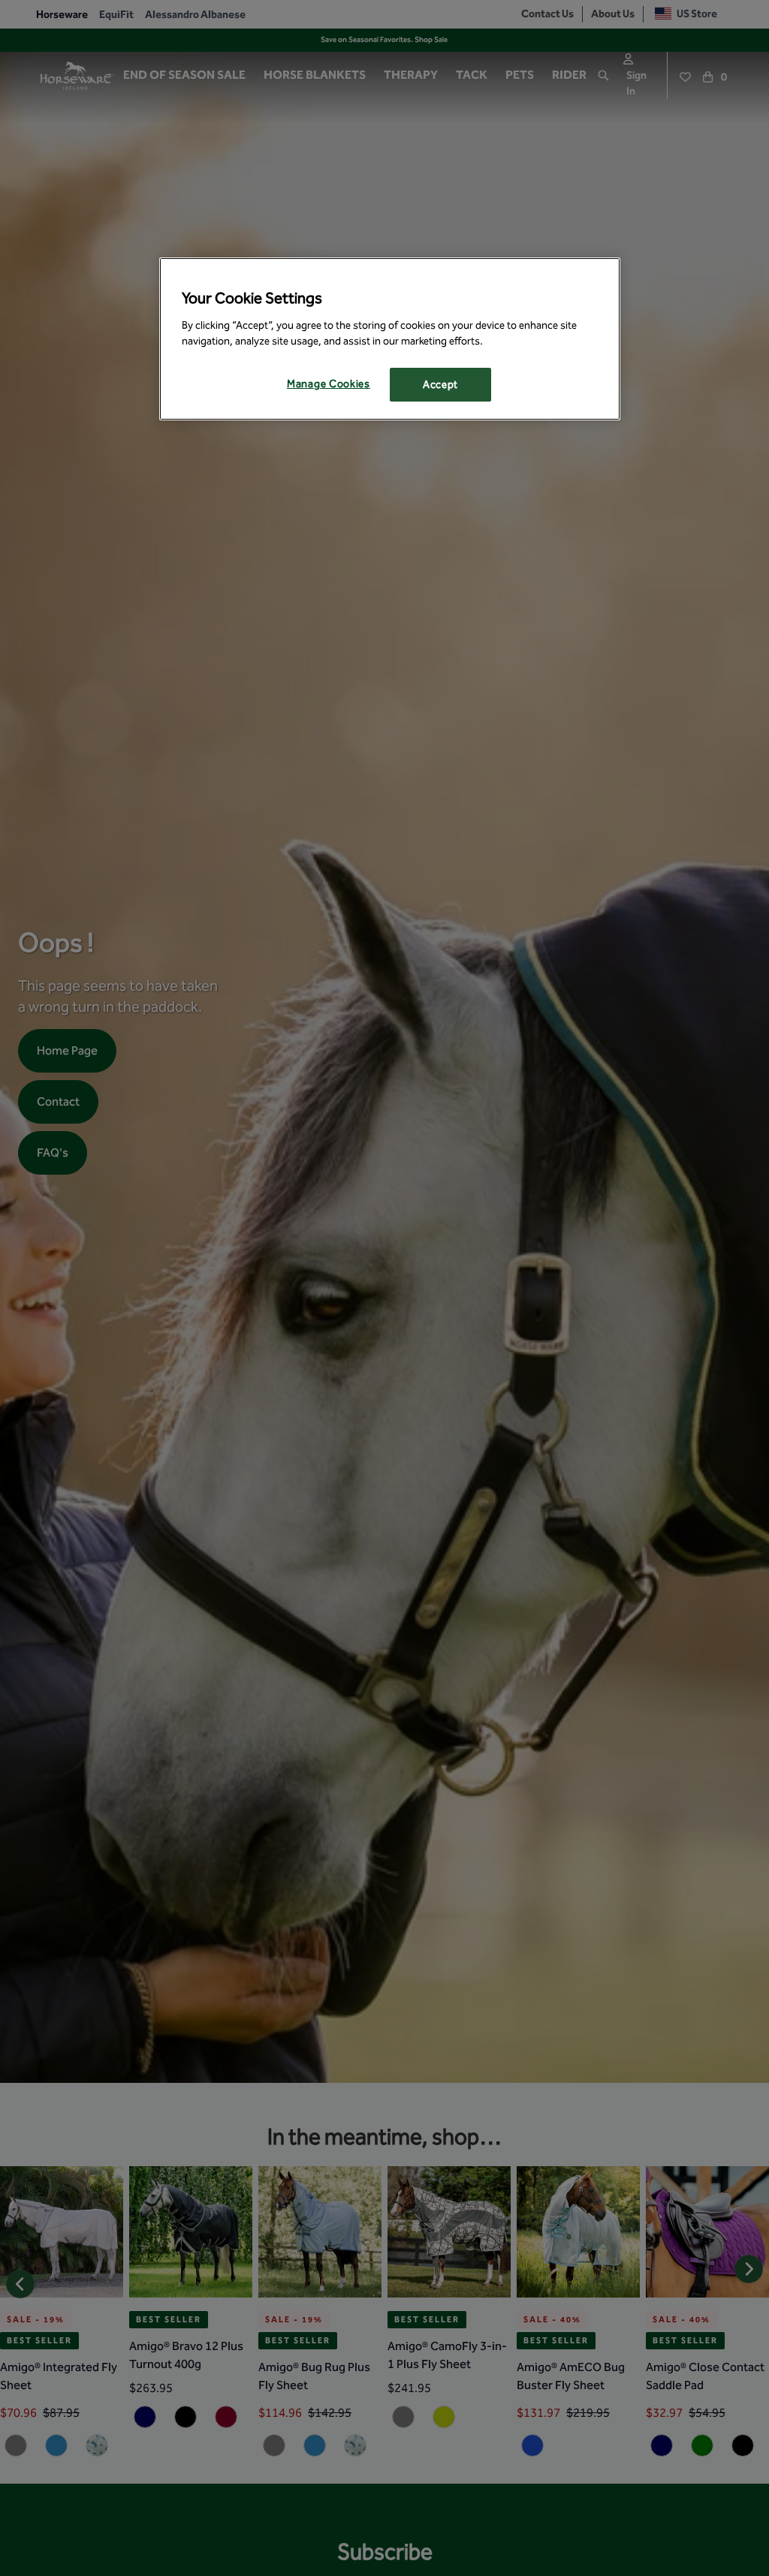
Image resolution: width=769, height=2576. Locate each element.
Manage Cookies (329, 384)
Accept (440, 385)
